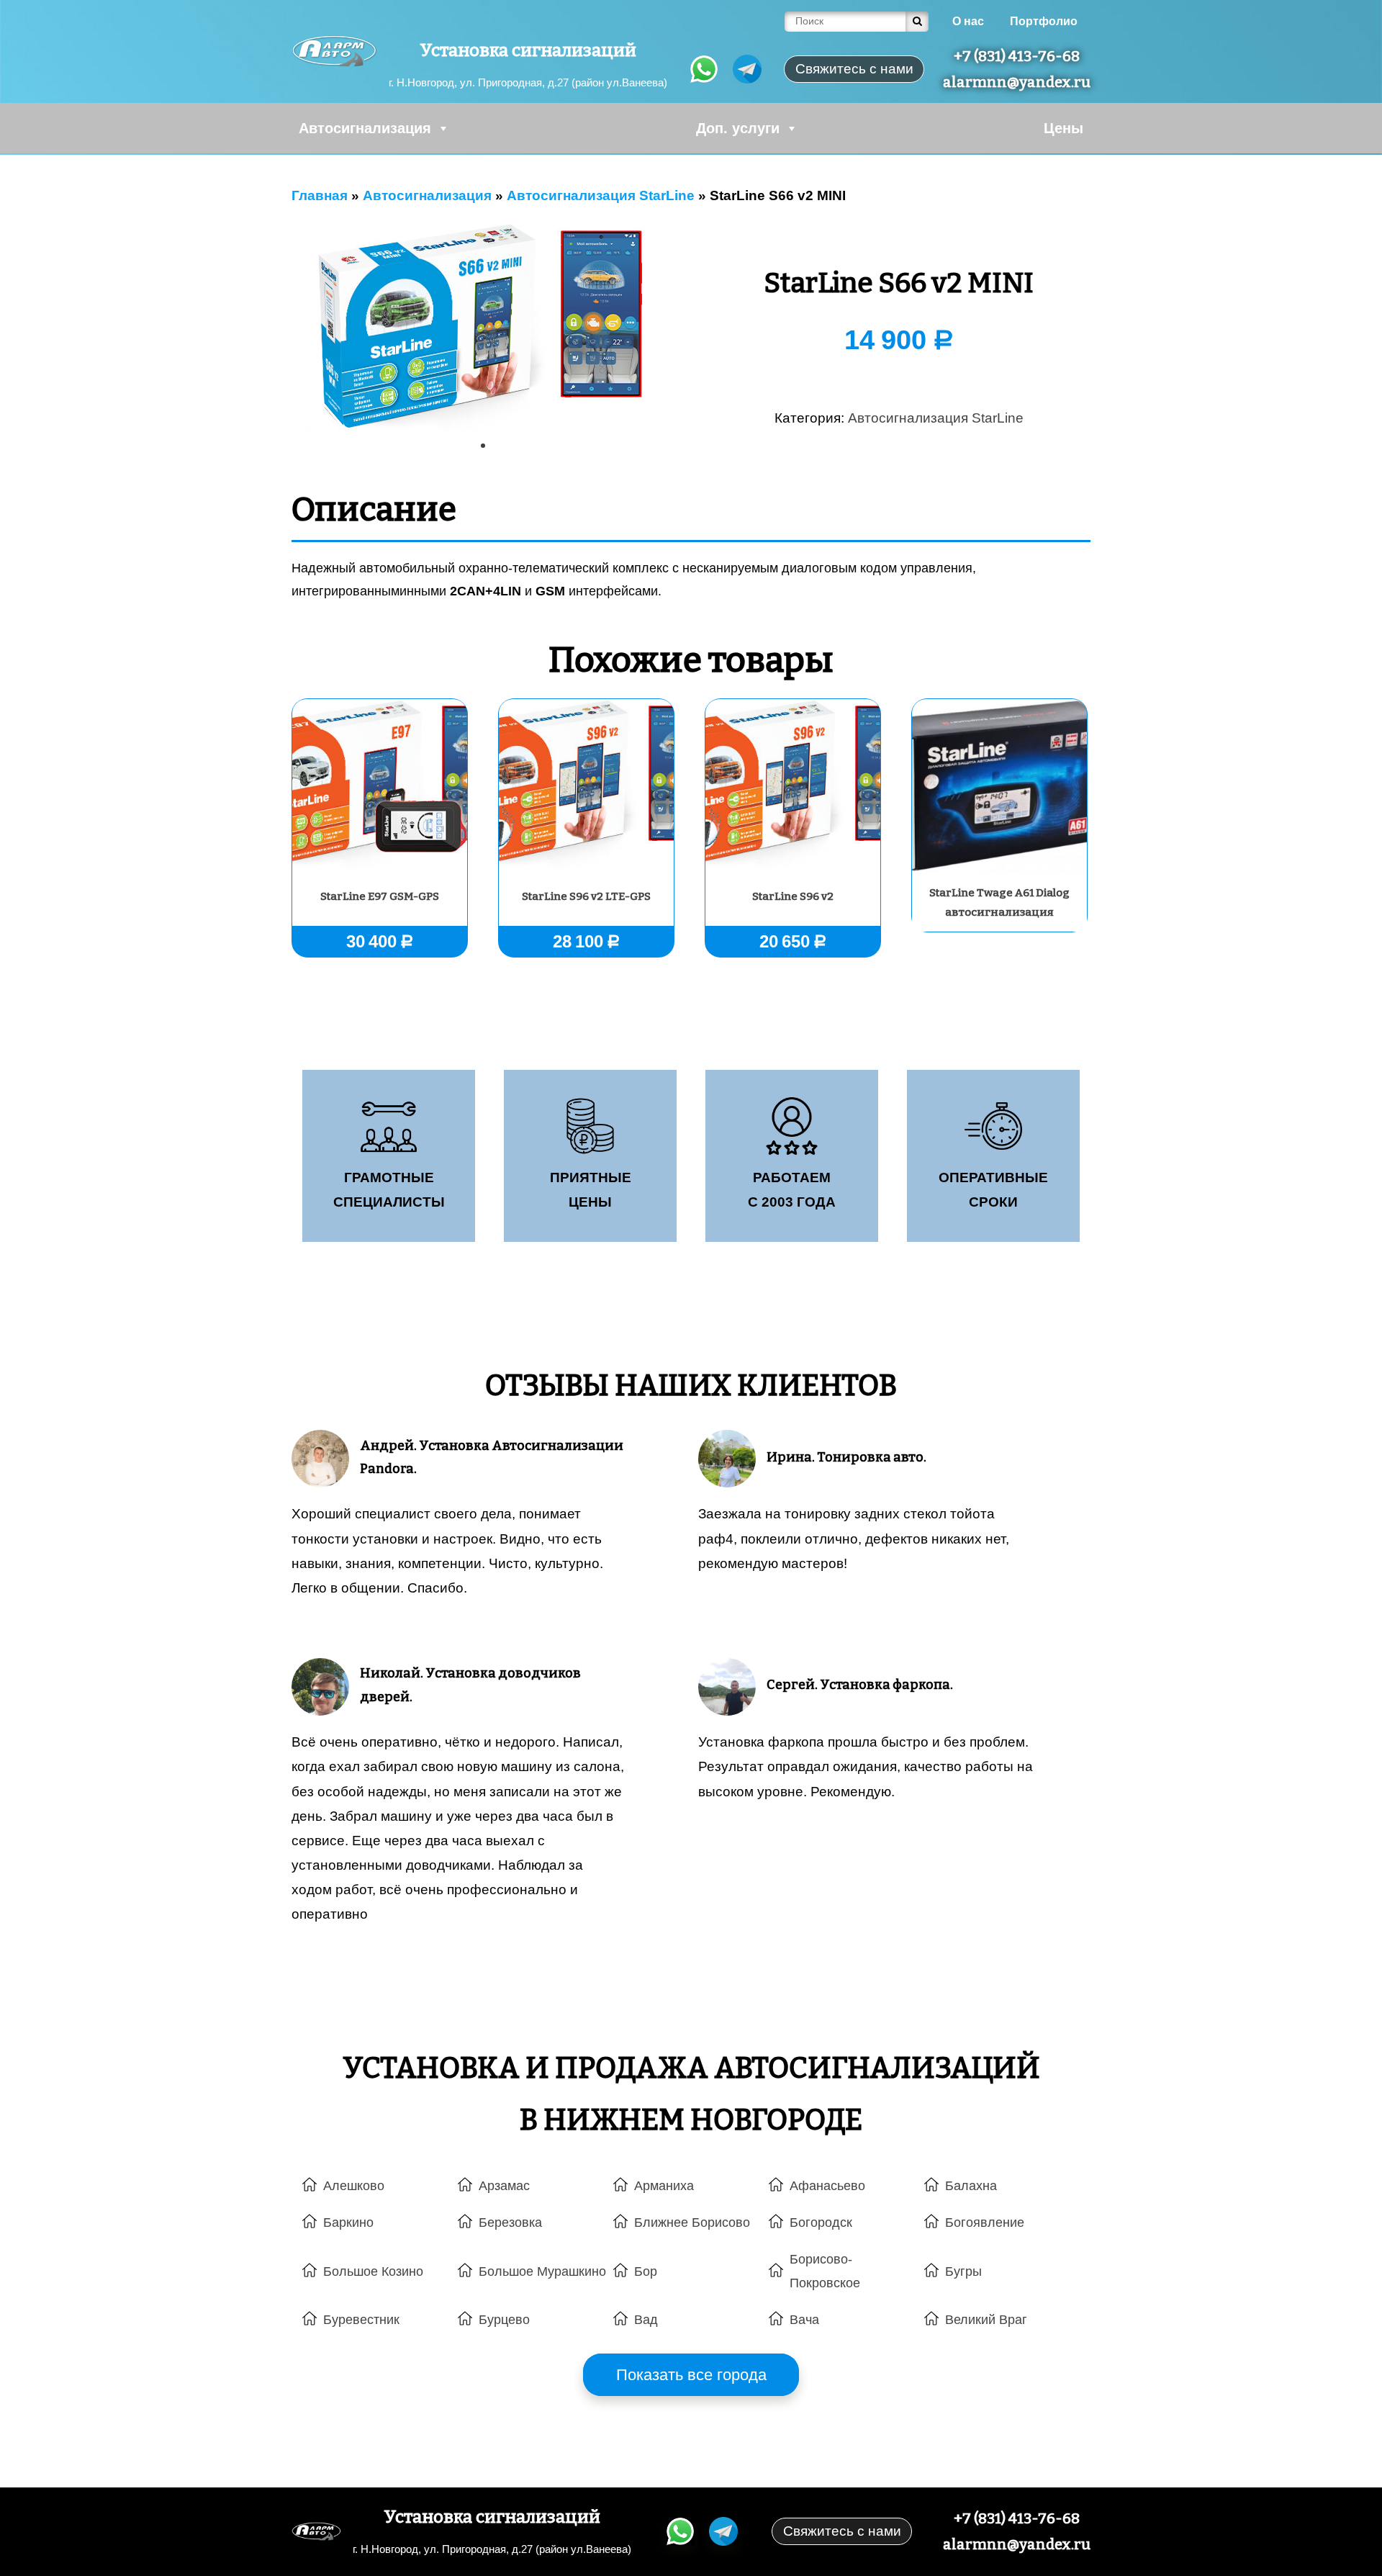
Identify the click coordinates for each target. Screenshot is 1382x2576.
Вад (646, 2320)
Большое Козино (373, 2271)
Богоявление (985, 2223)
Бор (646, 2271)
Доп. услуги (738, 128)
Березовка (510, 2223)
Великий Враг (986, 2320)
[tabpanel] (483, 327)
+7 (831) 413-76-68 (1017, 56)
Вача (804, 2320)
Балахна (971, 2186)
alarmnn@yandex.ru (1017, 82)
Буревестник (361, 2320)
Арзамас (504, 2186)
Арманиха (664, 2186)
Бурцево (504, 2320)
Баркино (348, 2223)
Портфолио (1044, 21)
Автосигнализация (365, 128)
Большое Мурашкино (542, 2271)
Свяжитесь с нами (842, 2531)
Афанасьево (827, 2186)
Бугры (963, 2271)
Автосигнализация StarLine (936, 418)
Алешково (354, 2186)
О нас (968, 21)
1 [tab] (488, 451)
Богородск (821, 2223)
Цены (1063, 128)
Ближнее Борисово (692, 2223)
